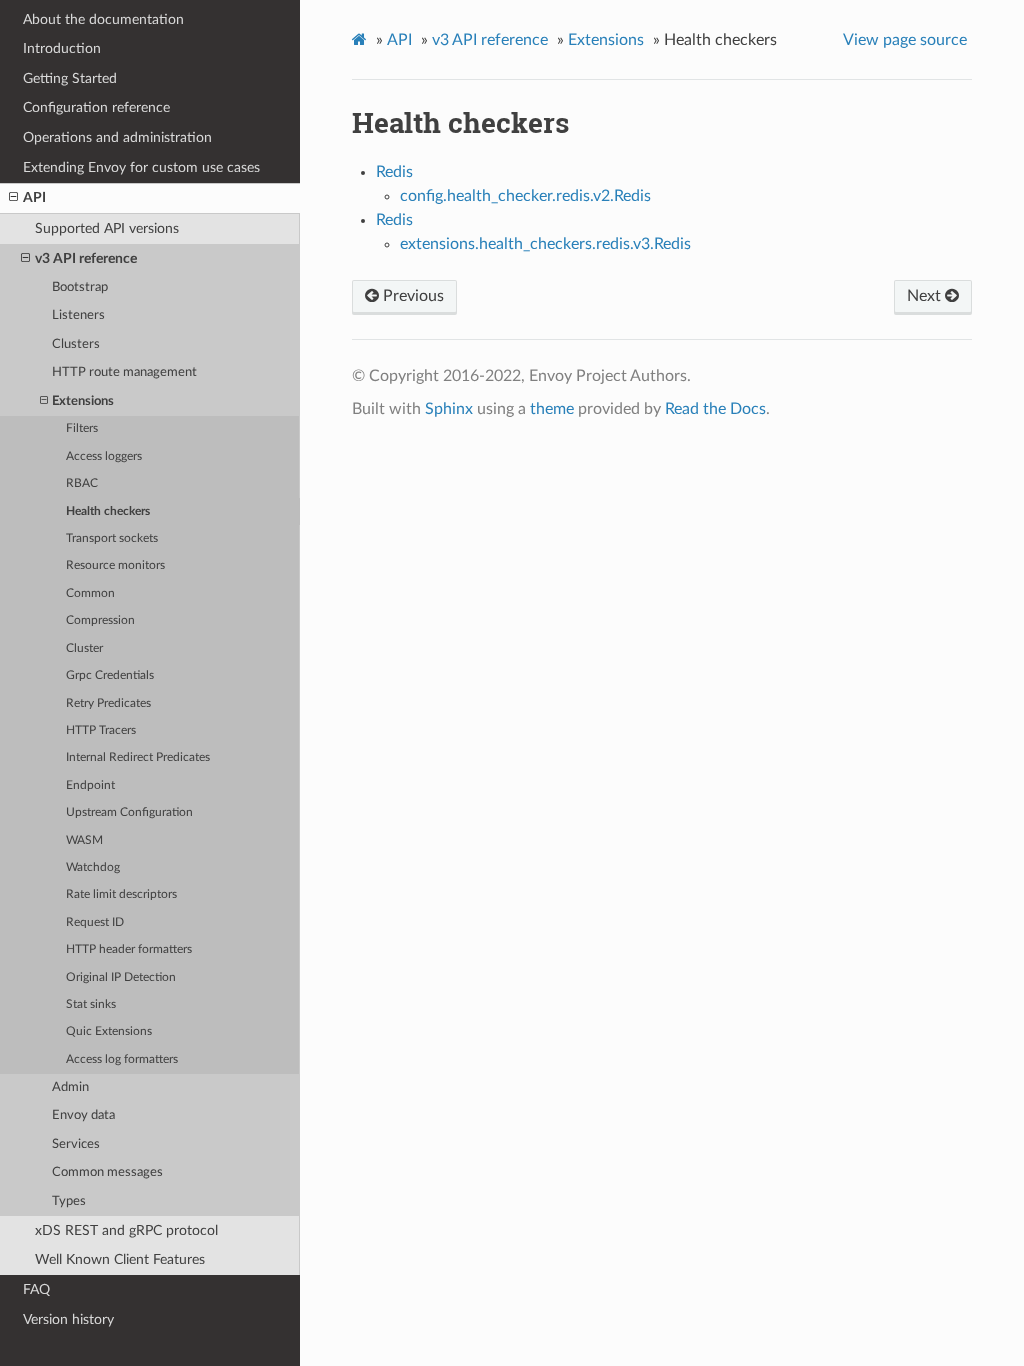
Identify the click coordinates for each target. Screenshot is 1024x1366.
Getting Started (70, 78)
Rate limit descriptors (121, 894)
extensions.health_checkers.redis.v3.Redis (545, 244)
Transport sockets (112, 538)
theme (552, 409)
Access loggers (104, 456)
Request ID (95, 922)
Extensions (83, 401)
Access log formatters (122, 1059)
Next (926, 296)
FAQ (36, 1289)
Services (76, 1144)
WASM (84, 840)
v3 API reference (86, 258)
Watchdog (93, 867)
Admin (70, 1087)
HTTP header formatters (129, 949)
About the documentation (103, 19)
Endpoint (90, 785)
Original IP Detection (121, 977)
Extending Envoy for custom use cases (141, 167)
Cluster (84, 648)
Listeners (78, 315)
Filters (82, 428)
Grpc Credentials (110, 675)
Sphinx (449, 409)
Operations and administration (117, 137)
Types (69, 1201)
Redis (394, 172)
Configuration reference (96, 107)
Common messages (107, 1172)
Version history (68, 1319)
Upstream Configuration (129, 812)
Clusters (76, 344)
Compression (100, 620)
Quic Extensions (109, 1031)
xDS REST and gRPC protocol (126, 1230)
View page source (905, 40)
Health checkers (108, 511)
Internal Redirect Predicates (138, 757)
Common (90, 593)
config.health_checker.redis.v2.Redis (525, 196)
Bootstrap (80, 287)
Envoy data (83, 1115)
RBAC (82, 483)
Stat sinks (91, 1004)
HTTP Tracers (101, 730)
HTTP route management (124, 372)
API (34, 197)
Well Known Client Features (120, 1259)
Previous (411, 296)
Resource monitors (115, 565)
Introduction (62, 48)
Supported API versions (107, 228)
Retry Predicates (108, 703)
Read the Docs (715, 409)
